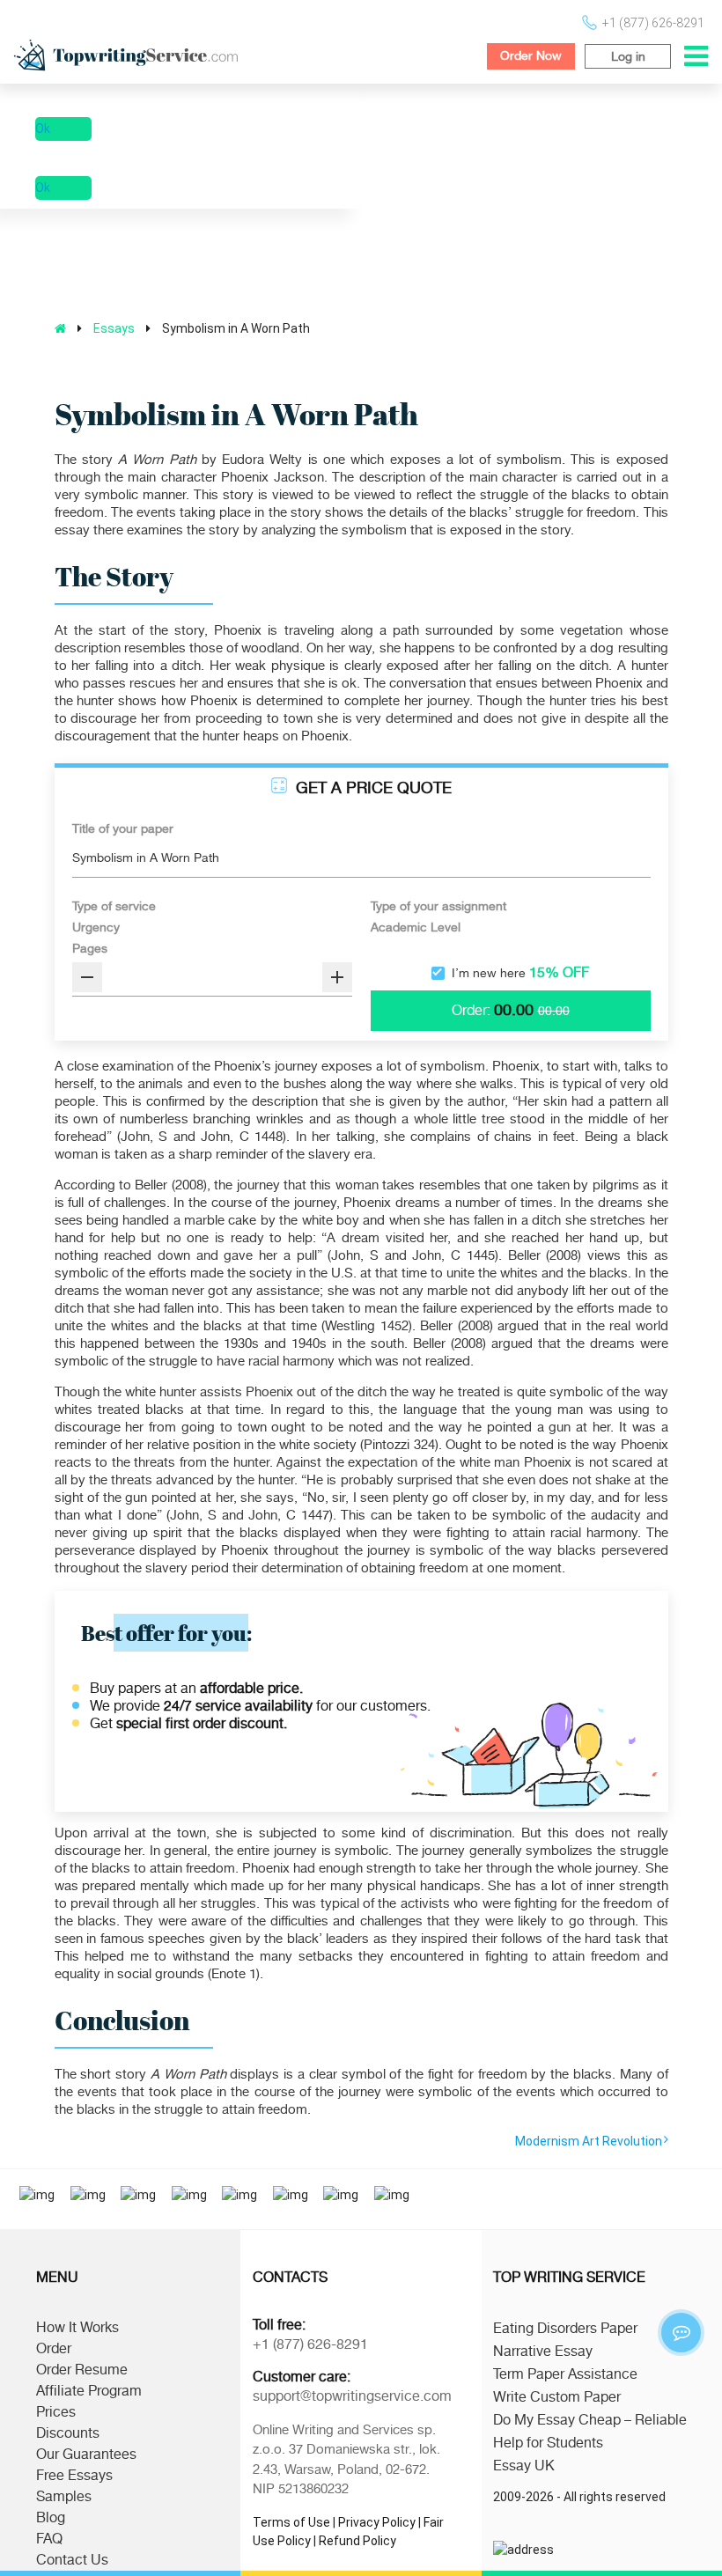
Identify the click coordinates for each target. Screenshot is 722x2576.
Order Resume (82, 2370)
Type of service (114, 906)
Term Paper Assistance (565, 2374)
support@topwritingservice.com (352, 2396)
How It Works (77, 2328)
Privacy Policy (377, 2522)
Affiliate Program (89, 2391)
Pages (90, 948)
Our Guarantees (86, 2455)
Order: (471, 1011)
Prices (56, 2412)
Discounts (68, 2433)
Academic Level (416, 927)
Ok (43, 129)
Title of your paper (123, 828)
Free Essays (74, 2476)
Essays (114, 328)
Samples (64, 2497)
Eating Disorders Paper (565, 2329)
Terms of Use (291, 2522)
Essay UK (524, 2466)
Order (54, 2349)
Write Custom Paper (557, 2397)
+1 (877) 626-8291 (653, 23)
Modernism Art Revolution (589, 2141)
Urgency (96, 927)
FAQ (49, 2539)
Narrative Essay (543, 2352)
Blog (51, 2518)
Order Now (531, 55)
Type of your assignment (438, 906)
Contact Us (72, 2560)
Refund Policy (357, 2541)
